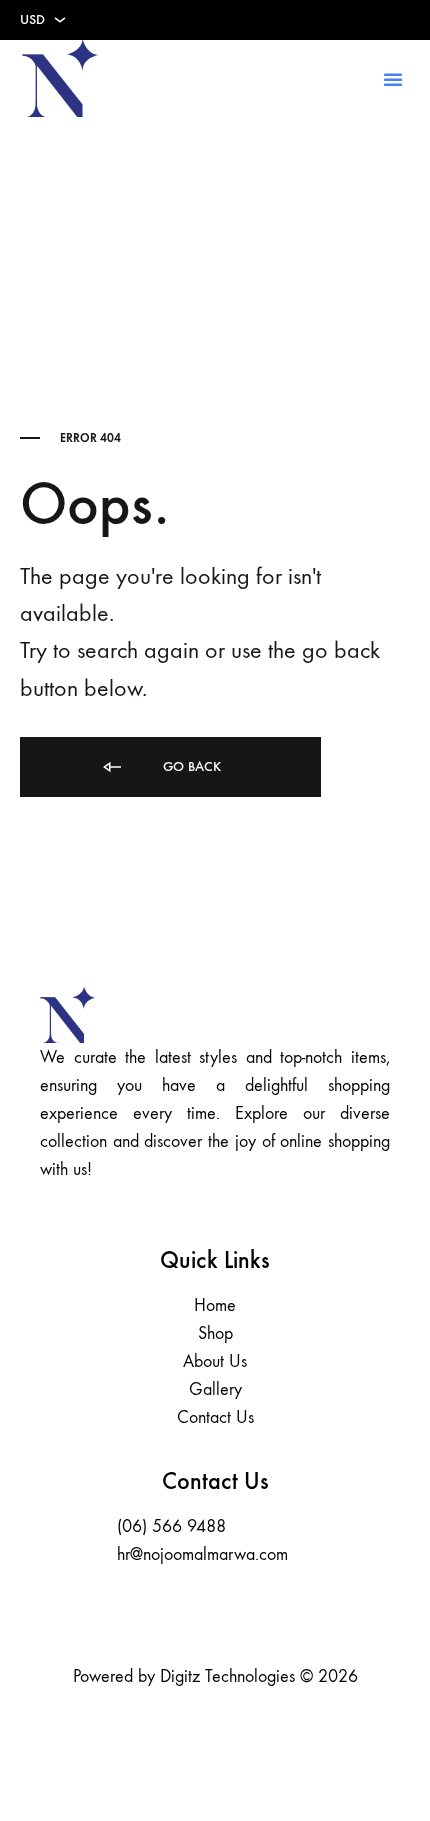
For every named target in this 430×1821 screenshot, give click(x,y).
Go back (190, 766)
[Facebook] (188, 1614)
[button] (393, 79)
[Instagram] (243, 1614)
